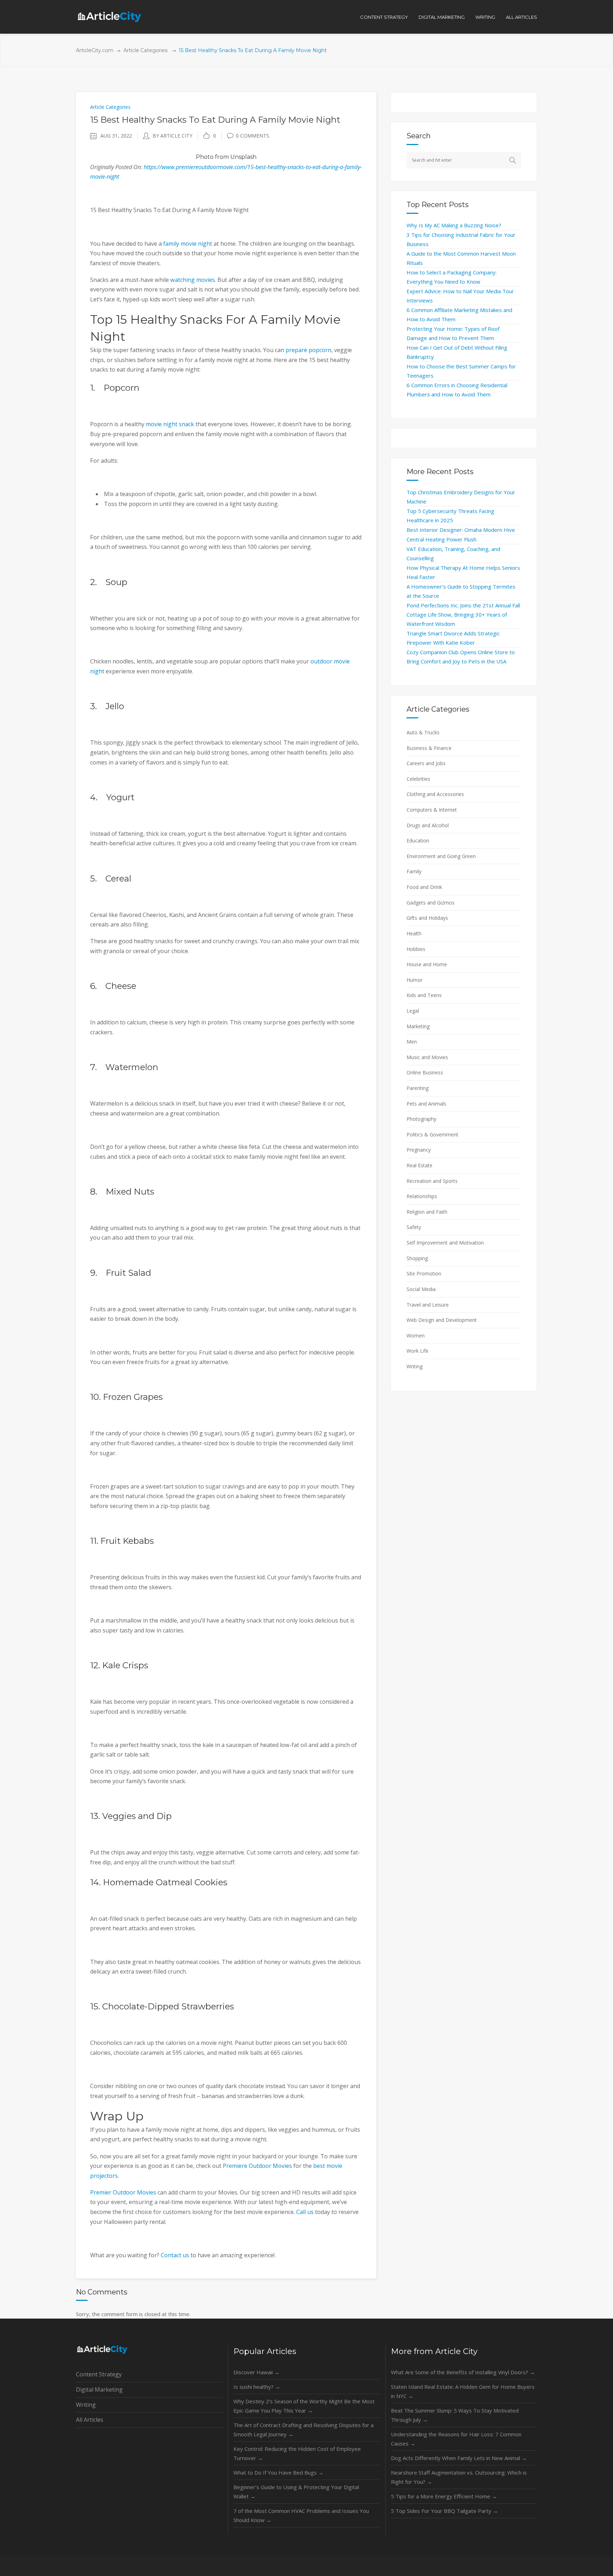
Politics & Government (432, 1134)
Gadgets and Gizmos (430, 903)
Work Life (418, 1351)
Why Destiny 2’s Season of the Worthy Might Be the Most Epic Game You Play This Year (304, 2406)
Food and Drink (424, 887)
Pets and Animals (426, 1104)
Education (418, 841)
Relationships (422, 1196)
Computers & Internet (432, 810)
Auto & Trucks (423, 732)
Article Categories (145, 50)
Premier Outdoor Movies (123, 2192)
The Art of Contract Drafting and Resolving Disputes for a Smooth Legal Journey (303, 2430)
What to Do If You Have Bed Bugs (278, 2472)
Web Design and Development (442, 1320)
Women (416, 1336)
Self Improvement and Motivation (445, 1243)
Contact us (175, 2255)
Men (412, 1042)
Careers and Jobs (426, 763)
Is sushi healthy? (257, 2387)
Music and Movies (427, 1057)
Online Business (425, 1072)
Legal (413, 1011)
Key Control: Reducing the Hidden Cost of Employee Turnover (297, 2453)
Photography (421, 1119)
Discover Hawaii (256, 2372)
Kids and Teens (424, 995)
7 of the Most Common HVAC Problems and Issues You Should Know (301, 2515)
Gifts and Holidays (427, 918)
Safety (414, 1227)
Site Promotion (424, 1273)
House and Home (427, 964)
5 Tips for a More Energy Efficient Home (444, 2496)
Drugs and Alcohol (428, 825)
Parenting (418, 1088)
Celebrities (418, 779)
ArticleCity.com (95, 50)
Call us (305, 2212)
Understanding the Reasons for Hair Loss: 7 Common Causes (456, 2439)
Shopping (417, 1258)
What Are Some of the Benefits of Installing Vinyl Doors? (463, 2372)
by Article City (172, 136)
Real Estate (419, 1165)
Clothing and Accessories (435, 794)
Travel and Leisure (428, 1305)
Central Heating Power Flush (441, 539)
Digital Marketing (99, 2389)
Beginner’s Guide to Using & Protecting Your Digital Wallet (296, 2492)
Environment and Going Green (441, 856)
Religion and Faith (427, 1212)
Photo (205, 157)
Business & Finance (429, 748)
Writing (415, 1366)
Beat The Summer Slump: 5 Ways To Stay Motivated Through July (455, 2415)
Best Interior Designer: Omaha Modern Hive (461, 530)
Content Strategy (99, 2374)
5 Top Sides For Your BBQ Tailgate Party (444, 2511)
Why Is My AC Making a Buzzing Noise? (454, 225)
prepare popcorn (308, 350)
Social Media (421, 1289)
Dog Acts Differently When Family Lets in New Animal (459, 2458)
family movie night (188, 244)
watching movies (193, 280)
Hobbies (416, 949)
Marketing (418, 1026)
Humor (415, 980)
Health (414, 933)
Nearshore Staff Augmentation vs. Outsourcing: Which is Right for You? (459, 2477)
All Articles (90, 2420)
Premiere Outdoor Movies (257, 2166)
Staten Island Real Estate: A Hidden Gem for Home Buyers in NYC (463, 2391)
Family (414, 871)
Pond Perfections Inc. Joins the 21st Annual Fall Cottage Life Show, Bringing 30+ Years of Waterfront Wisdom (463, 614)
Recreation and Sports (432, 1181)
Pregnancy (419, 1150)
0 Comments (253, 136)
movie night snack (170, 424)
